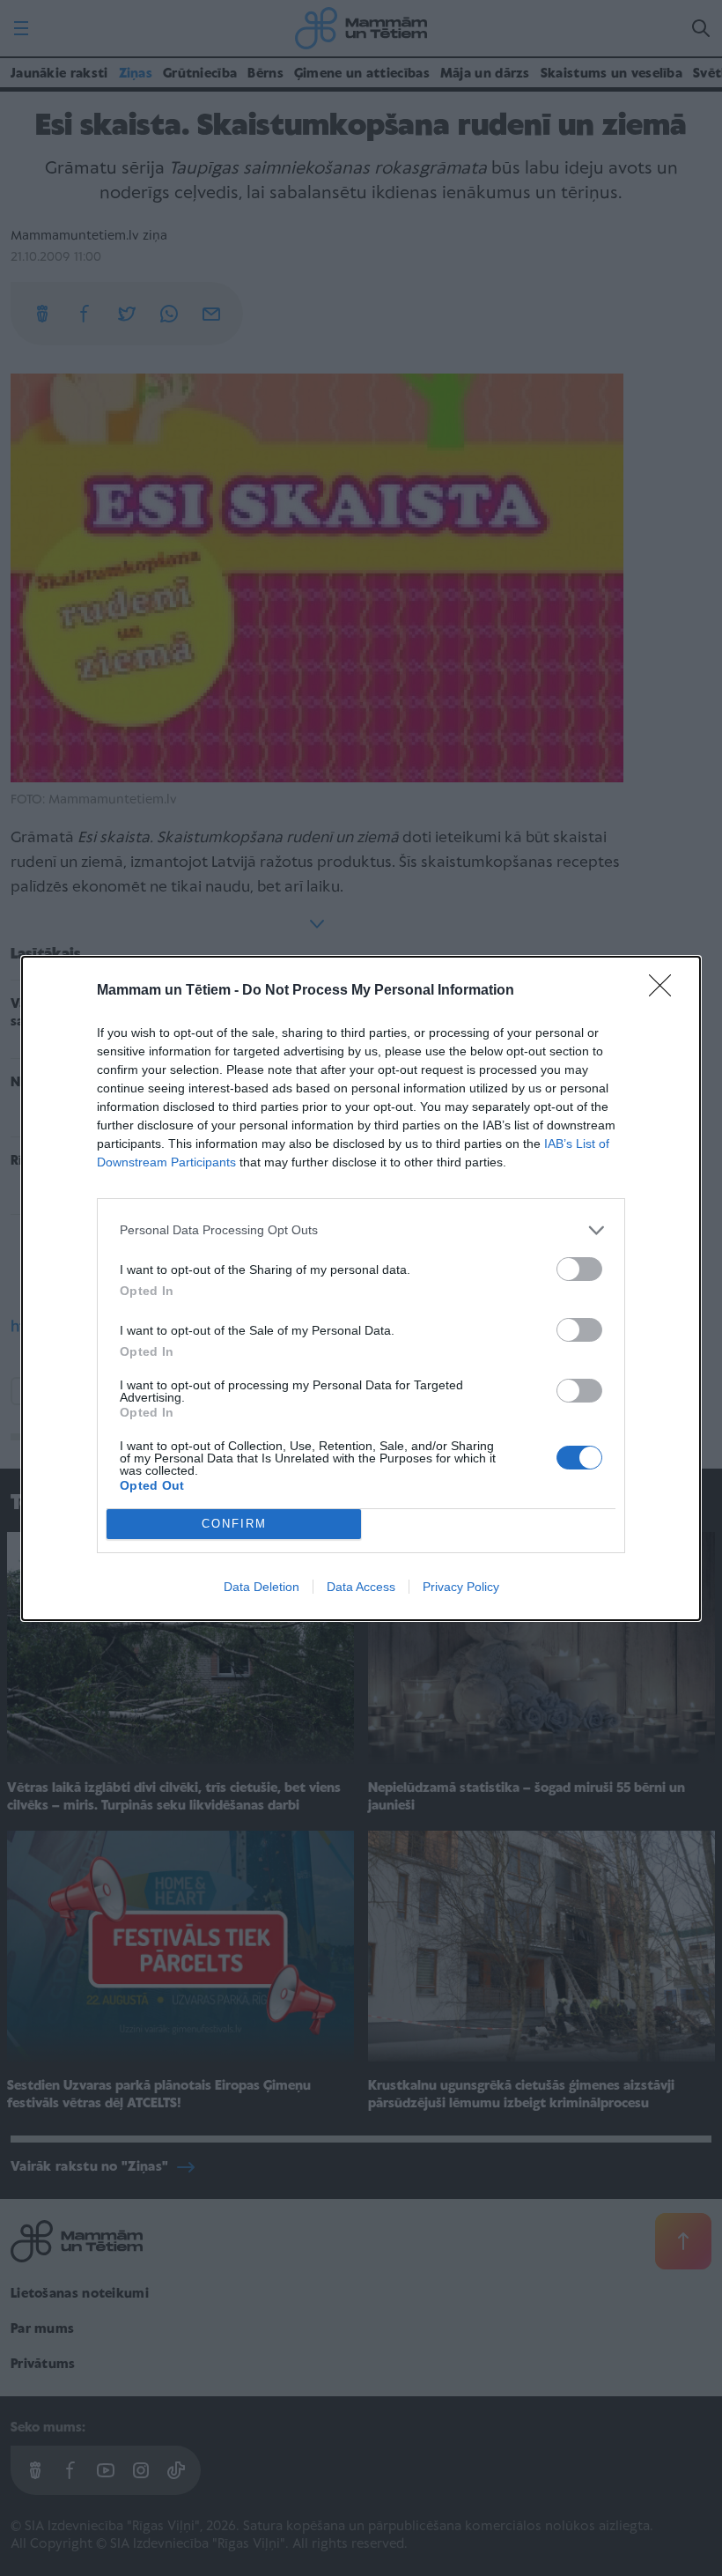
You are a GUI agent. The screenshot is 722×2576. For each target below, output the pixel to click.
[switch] (579, 1269)
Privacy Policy (461, 1587)
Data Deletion (262, 1587)
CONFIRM (234, 1524)
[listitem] (361, 1230)
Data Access (361, 1587)
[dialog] (361, 1288)
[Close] (666, 991)
